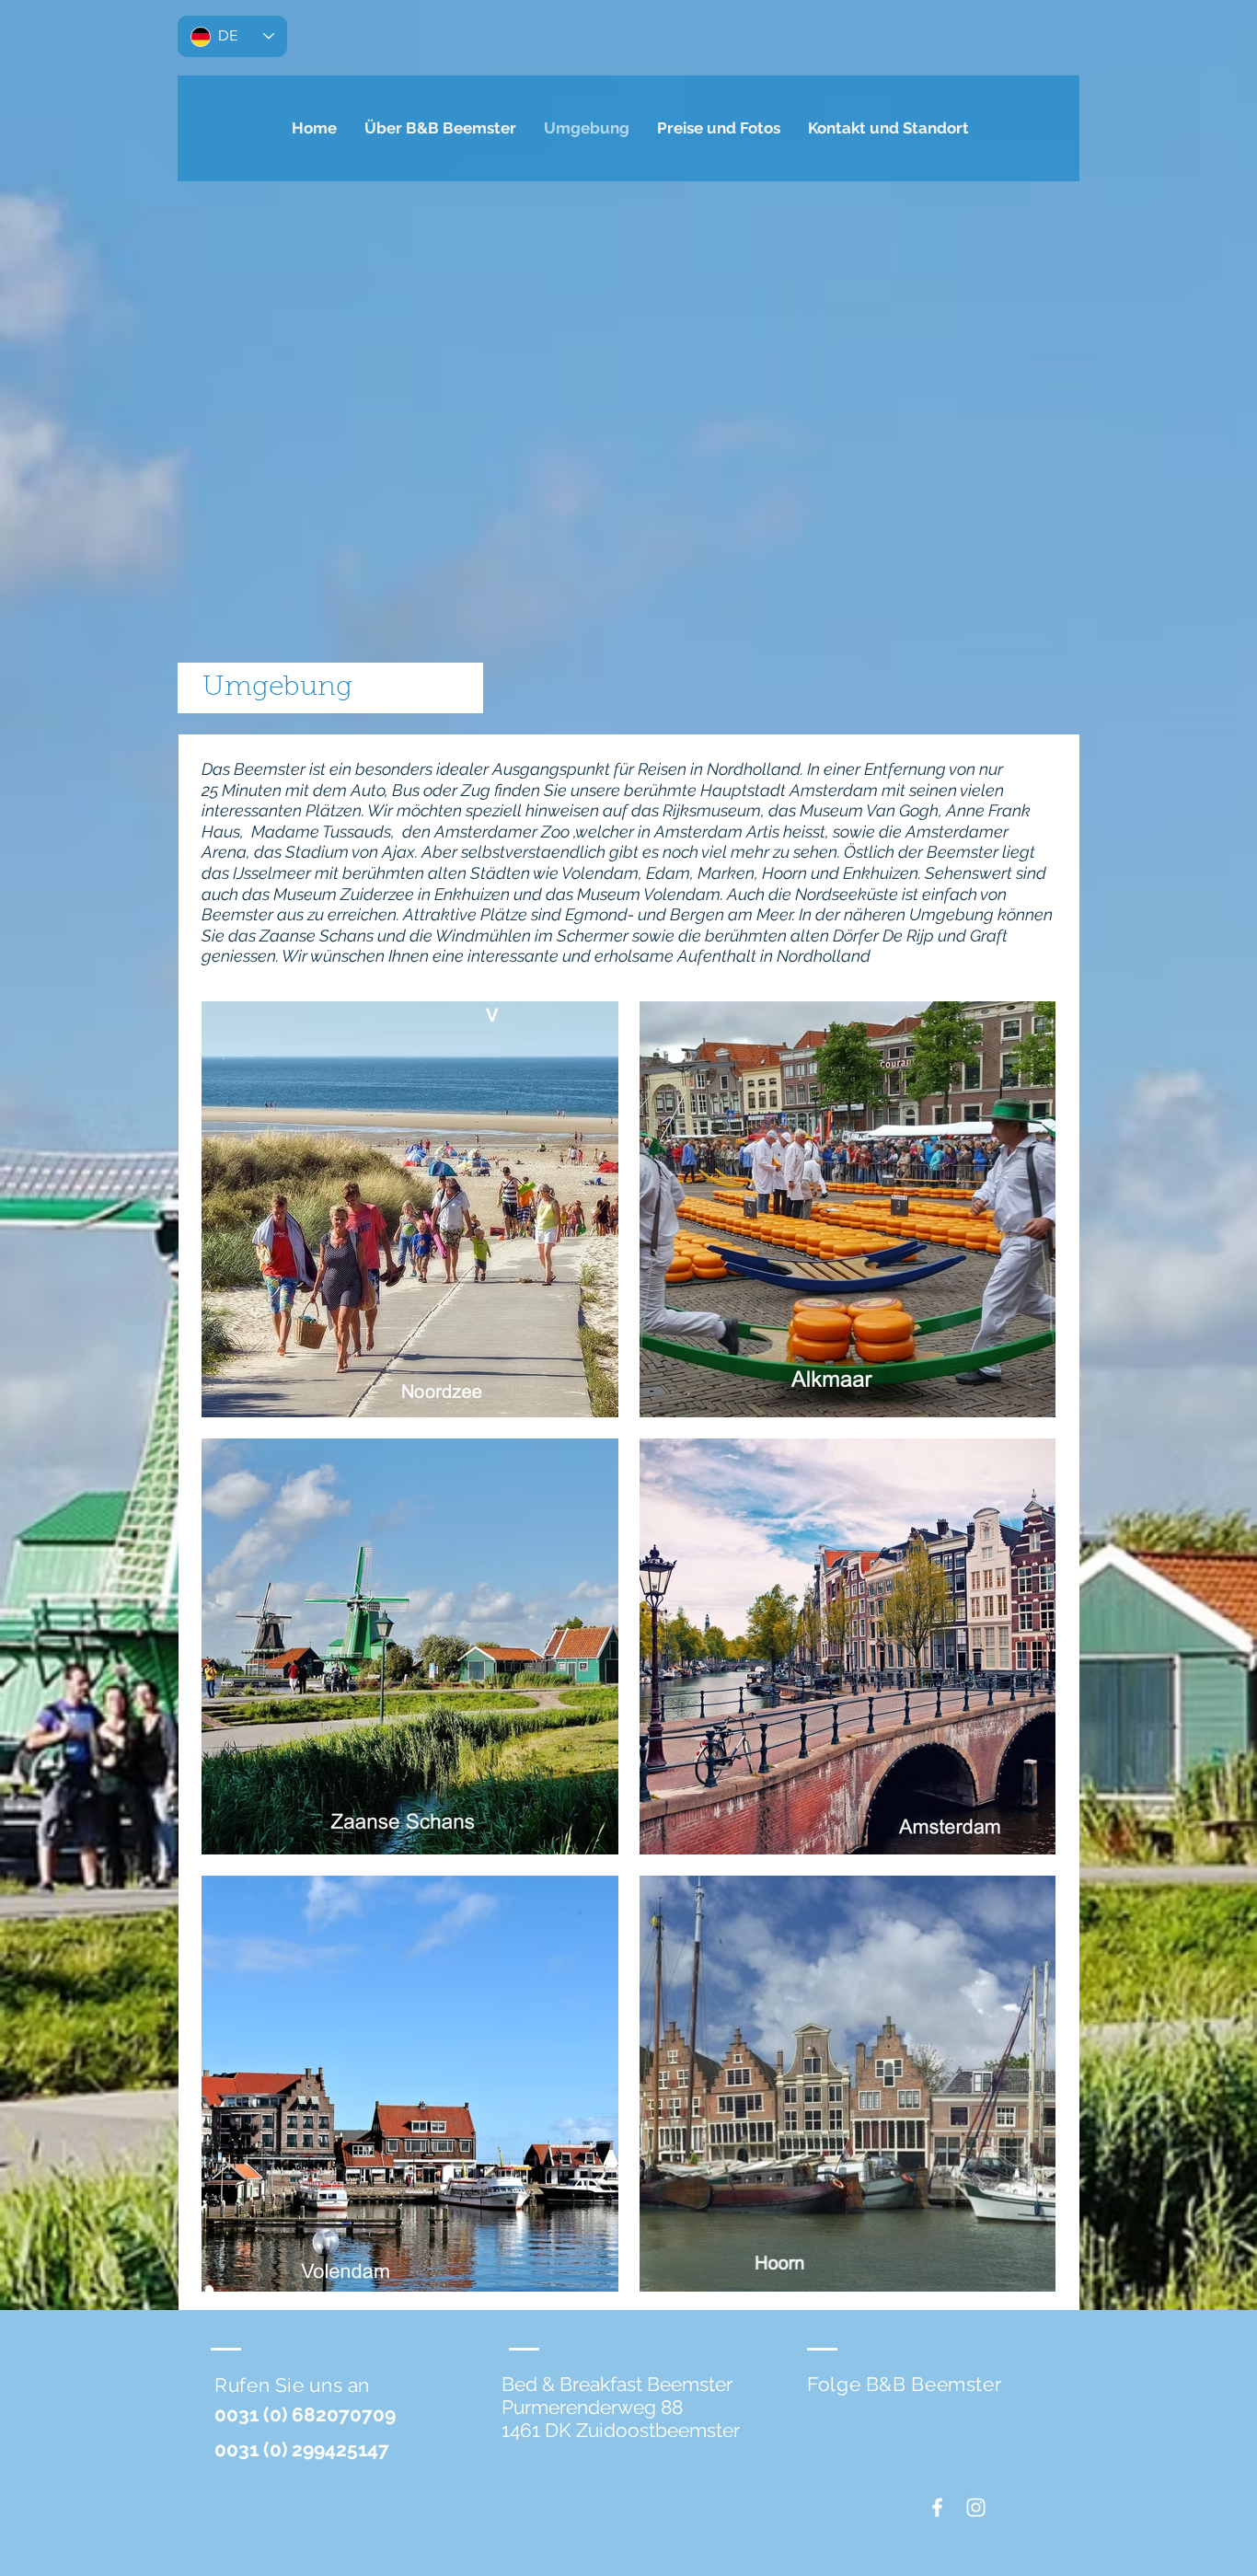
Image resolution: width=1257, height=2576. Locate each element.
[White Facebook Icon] (937, 2507)
